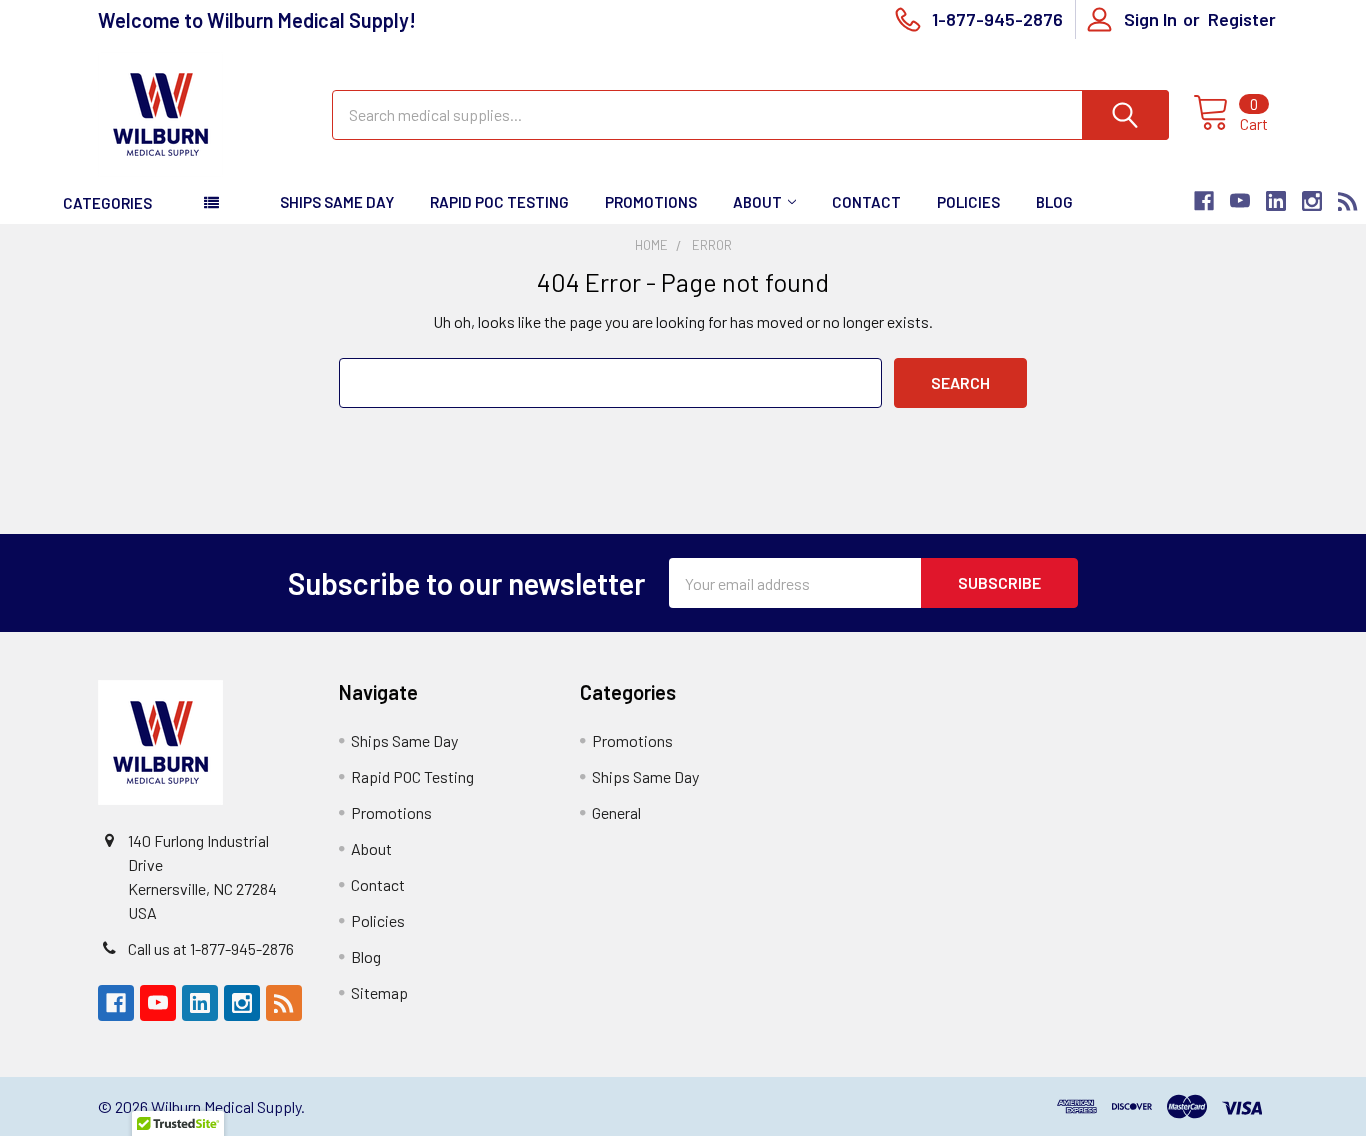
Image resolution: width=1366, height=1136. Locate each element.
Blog (1054, 202)
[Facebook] (1204, 201)
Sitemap (379, 992)
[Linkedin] (1276, 201)
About (757, 202)
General (616, 812)
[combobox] (750, 115)
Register (1242, 19)
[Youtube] (1240, 201)
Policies (968, 202)
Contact (866, 202)
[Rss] (1348, 201)
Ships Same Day (337, 202)
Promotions (651, 202)
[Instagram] (1312, 201)
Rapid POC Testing (499, 202)
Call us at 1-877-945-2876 (211, 948)
